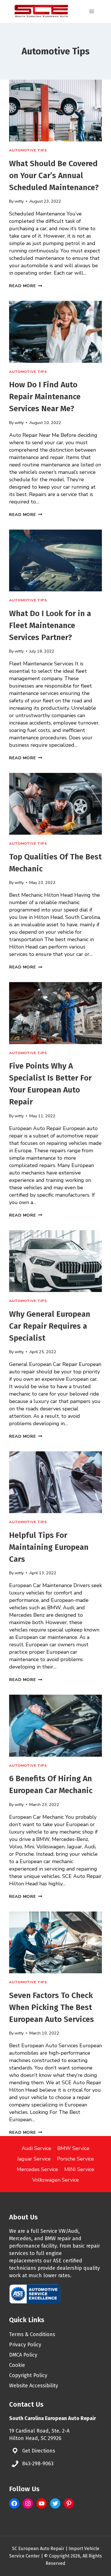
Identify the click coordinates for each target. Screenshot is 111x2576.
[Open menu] (92, 11)
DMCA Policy (23, 2355)
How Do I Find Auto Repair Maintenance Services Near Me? (45, 397)
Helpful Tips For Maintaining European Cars (49, 1547)
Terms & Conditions (32, 2334)
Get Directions (39, 2451)
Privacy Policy (25, 2345)
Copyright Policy (28, 2375)
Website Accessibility (34, 2386)
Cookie (17, 2365)
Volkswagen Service (55, 2180)
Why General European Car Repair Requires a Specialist (50, 1326)
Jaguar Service (34, 2159)
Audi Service (36, 2148)
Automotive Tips (28, 150)
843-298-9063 (38, 2464)
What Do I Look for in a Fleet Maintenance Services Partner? (50, 625)
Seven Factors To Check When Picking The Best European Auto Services (52, 2007)
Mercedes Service (37, 2169)
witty (19, 201)
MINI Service (79, 2169)
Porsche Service (75, 2159)
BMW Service (73, 2148)
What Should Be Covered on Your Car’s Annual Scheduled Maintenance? (54, 175)
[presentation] (55, 111)
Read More (26, 286)
